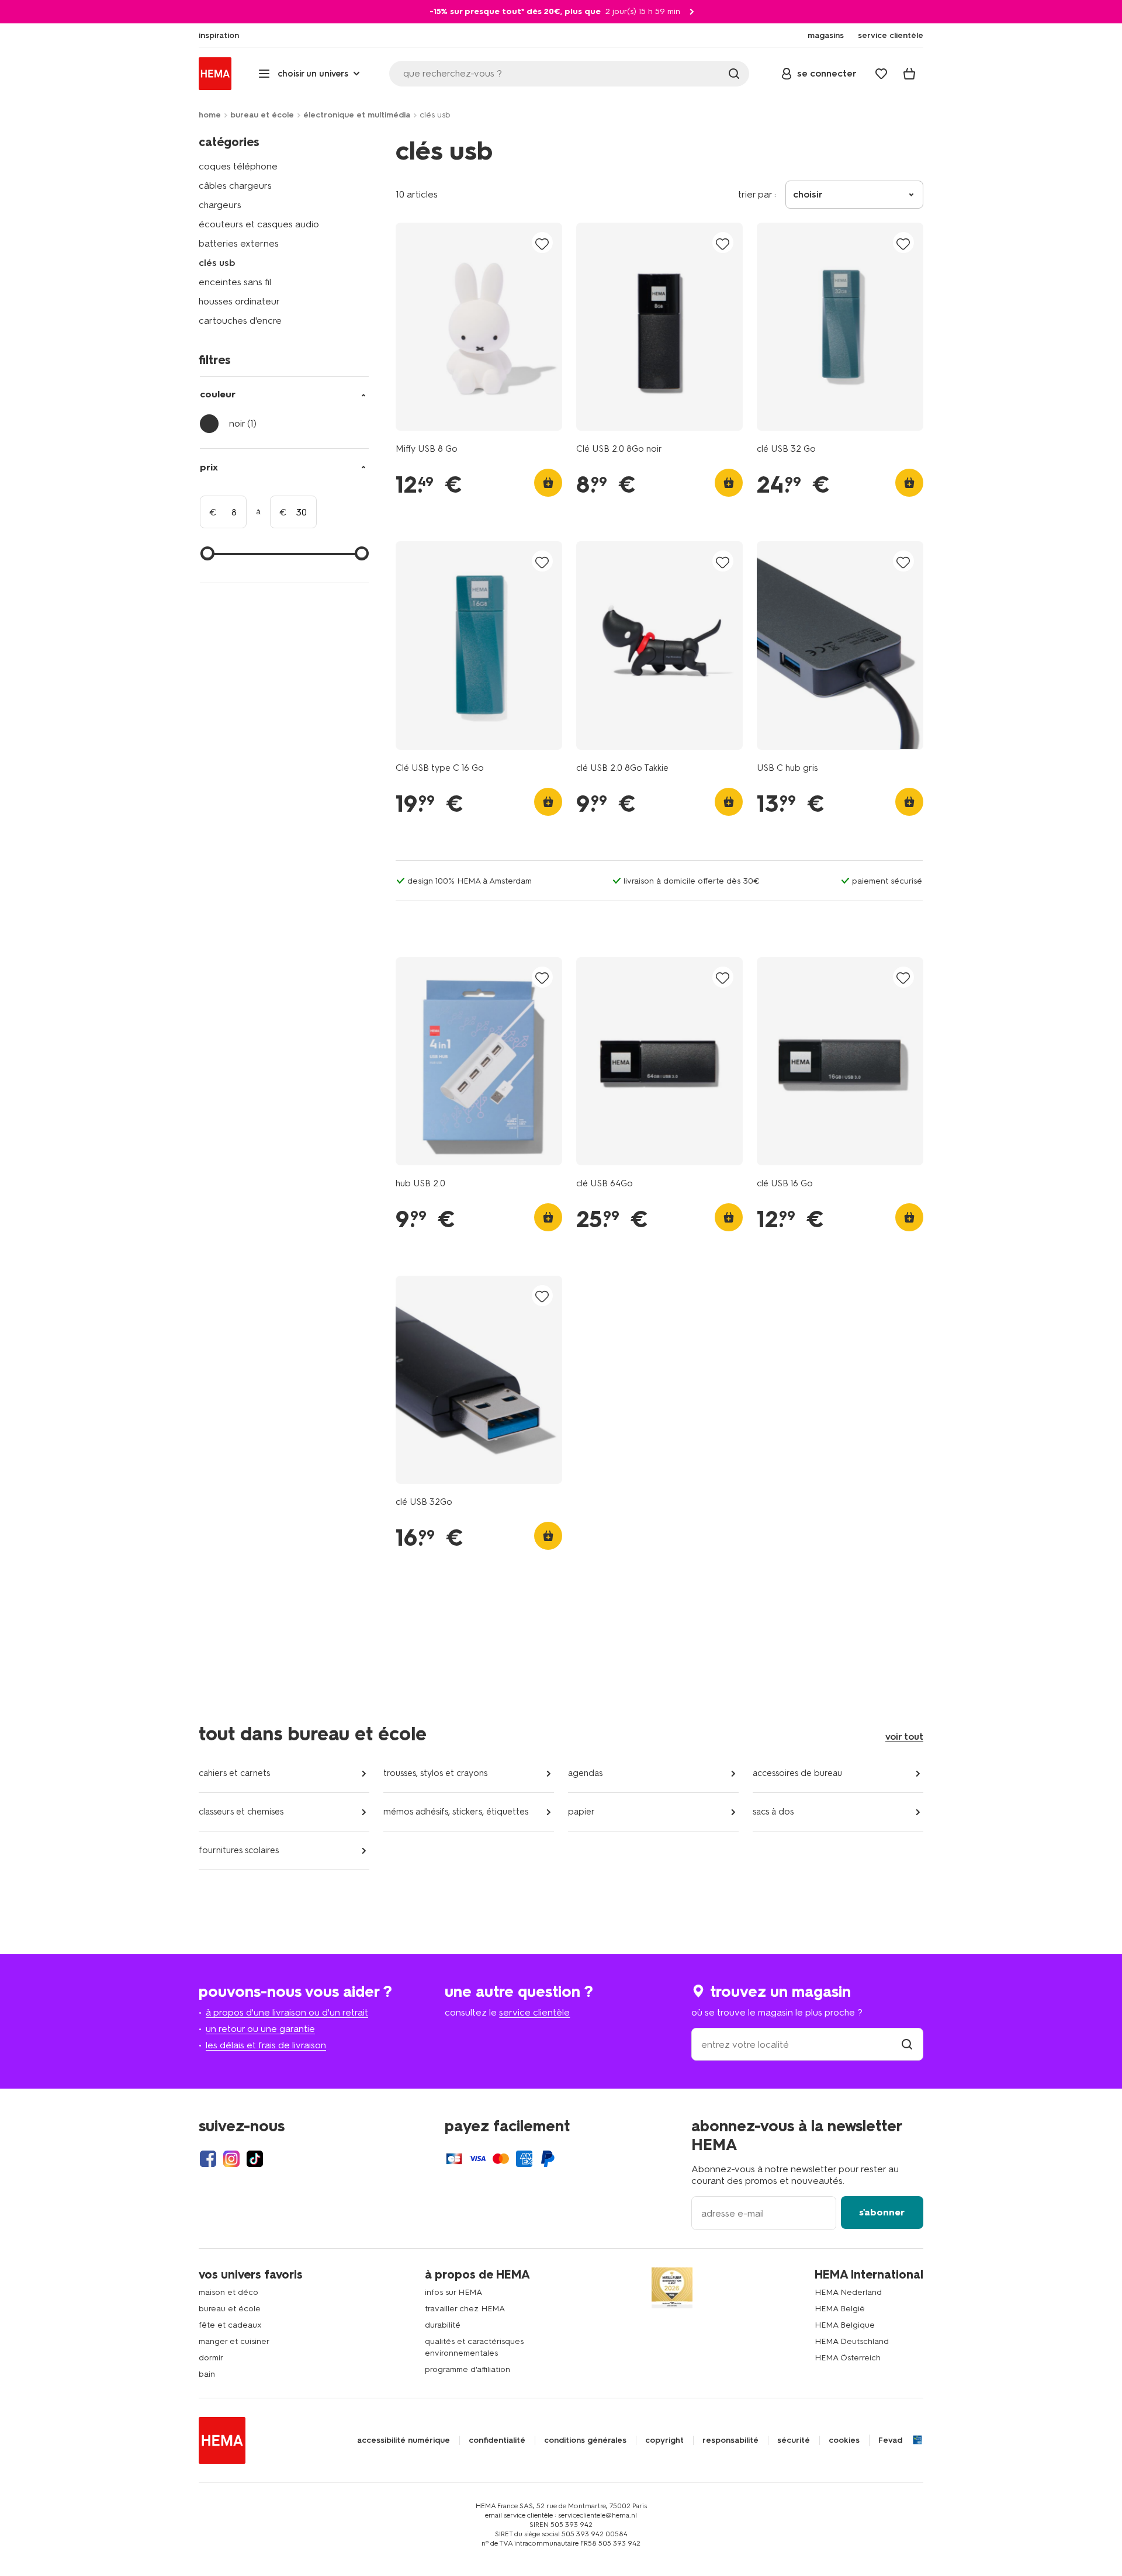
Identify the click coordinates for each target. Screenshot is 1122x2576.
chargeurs (220, 205)
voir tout (904, 1737)
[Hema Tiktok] (255, 2159)
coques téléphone (238, 166)
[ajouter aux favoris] (542, 243)
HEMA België (840, 2309)
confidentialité (497, 2440)
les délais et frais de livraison (266, 2045)
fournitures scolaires (239, 1850)
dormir (211, 2358)
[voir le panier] (909, 74)
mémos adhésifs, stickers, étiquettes (456, 1812)
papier (581, 1812)
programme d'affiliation (467, 2369)
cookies (844, 2440)
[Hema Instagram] (231, 2159)
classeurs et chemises (241, 1812)
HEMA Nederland (848, 2292)
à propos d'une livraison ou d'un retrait (287, 2012)
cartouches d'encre (240, 321)
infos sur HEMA (453, 2292)
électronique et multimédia (357, 115)
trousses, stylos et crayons (435, 1773)
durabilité (443, 2325)
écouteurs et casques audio (259, 224)
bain (207, 2374)
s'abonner (882, 2212)
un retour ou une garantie (260, 2029)
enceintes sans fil (235, 282)
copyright (664, 2440)
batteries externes (239, 243)
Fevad (890, 2440)
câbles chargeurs (235, 186)
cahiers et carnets (234, 1773)
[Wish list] (881, 74)
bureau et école (262, 115)
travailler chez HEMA (465, 2309)
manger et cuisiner (234, 2341)
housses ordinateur (239, 301)
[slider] (207, 553)
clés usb (217, 263)
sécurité (794, 2440)
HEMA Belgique (845, 2325)
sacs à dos (773, 1812)
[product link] (479, 327)
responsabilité (730, 2440)
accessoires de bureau (797, 1773)
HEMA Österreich (848, 2358)
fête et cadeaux (230, 2325)
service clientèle (534, 2012)
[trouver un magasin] (907, 2044)
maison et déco (228, 2292)
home (210, 115)
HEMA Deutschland (852, 2341)
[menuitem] (219, 36)
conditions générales (585, 2440)
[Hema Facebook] (208, 2159)
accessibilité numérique (404, 2440)
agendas (585, 1773)
